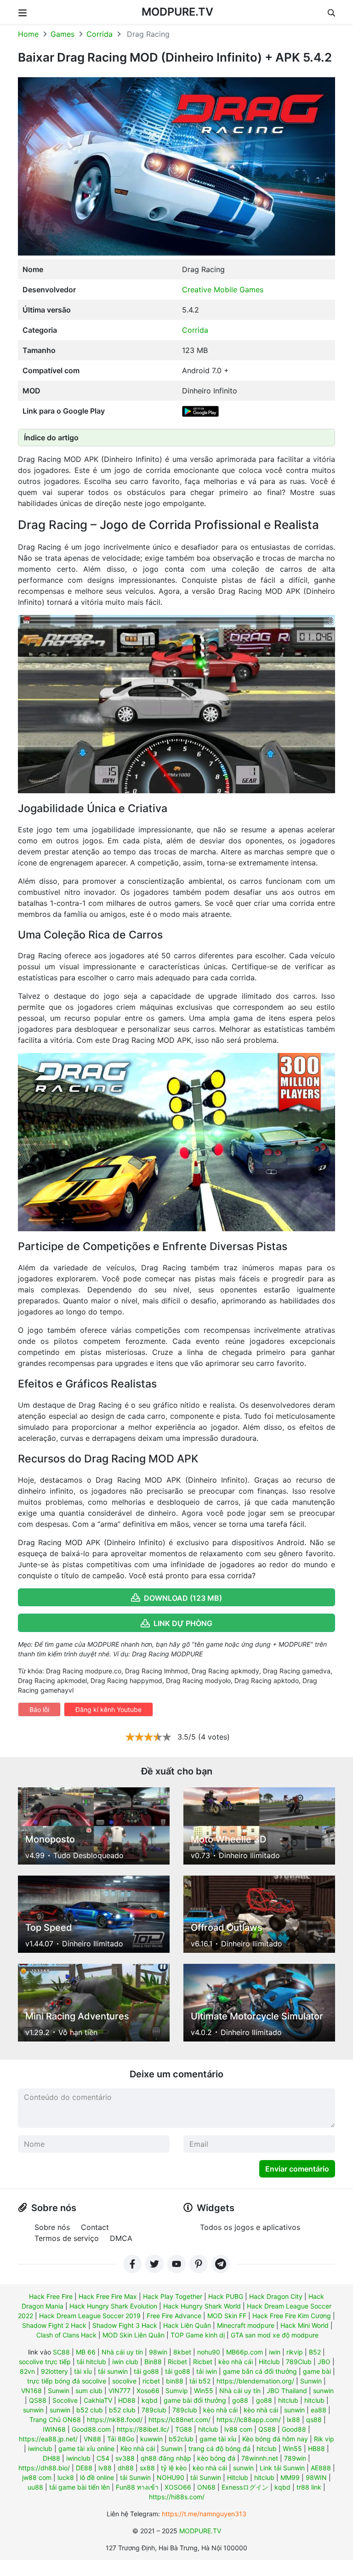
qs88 (314, 2420)
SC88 (61, 2352)
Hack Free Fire (51, 2296)
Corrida (100, 34)
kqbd (150, 2400)
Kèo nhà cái (138, 2448)
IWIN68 (54, 2429)
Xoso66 (148, 2391)
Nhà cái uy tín (122, 2352)
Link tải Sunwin (282, 2468)
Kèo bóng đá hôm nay (275, 2439)
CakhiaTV (98, 2400)
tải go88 (146, 2371)
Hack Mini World (305, 2325)
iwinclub (40, 2448)
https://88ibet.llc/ (143, 2429)
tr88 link (309, 2487)
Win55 (204, 2391)
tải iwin (207, 2371)
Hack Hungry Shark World (202, 2306)
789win (295, 2458)
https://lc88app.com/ (249, 2420)
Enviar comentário (297, 2169)
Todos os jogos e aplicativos (250, 2227)
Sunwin (311, 2381)
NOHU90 (171, 2477)
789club (154, 2410)
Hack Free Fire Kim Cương (292, 2316)
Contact (95, 2227)
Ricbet (177, 2362)
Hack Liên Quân (187, 2325)
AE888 (321, 2468)
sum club (89, 2391)
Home (28, 34)
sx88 (147, 2468)
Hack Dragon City (276, 2296)
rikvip (295, 2352)
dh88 (126, 2468)
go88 (240, 2400)
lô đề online (97, 2477)
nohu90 (209, 2352)
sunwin (323, 2391)
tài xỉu (83, 2371)
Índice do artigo (51, 438)
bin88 (175, 2381)
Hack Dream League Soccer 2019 (90, 2316)
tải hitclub (91, 2362)
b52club (181, 2439)
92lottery (54, 2371)
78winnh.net (260, 2458)
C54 (103, 2458)
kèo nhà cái (236, 2362)
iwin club (125, 2362)
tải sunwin (113, 2371)
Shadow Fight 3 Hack (125, 2325)
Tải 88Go (121, 2439)
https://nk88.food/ (115, 2420)
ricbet (151, 2381)
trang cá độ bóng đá (219, 2448)
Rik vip (324, 2439)
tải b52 (200, 2381)
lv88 (105, 2468)
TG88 (184, 2429)
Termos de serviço (67, 2238)
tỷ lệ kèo (174, 2468)
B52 (315, 2352)
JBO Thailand (287, 2391)
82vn (27, 2371)
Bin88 (153, 2362)
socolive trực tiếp (45, 2362)
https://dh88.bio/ (44, 2468)
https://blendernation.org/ (255, 2381)
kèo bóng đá (216, 2458)
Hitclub (269, 2362)
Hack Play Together (173, 2296)
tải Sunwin (135, 2477)
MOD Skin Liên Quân (134, 2335)
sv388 (125, 2458)
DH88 (51, 2458)
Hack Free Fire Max (108, 2296)
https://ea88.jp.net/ (48, 2439)
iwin (275, 2352)
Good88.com (91, 2429)
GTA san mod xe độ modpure (275, 2335)
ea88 (319, 2410)
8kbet (182, 2352)
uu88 (35, 2487)
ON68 (206, 2487)
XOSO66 (178, 2487)
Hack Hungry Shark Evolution (113, 2306)
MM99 (290, 2477)
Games (63, 34)
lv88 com (238, 2429)
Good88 (294, 2429)
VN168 (31, 2391)
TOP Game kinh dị (198, 2335)
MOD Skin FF (227, 2316)
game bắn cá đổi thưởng (260, 2371)
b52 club (90, 2410)
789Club (299, 2362)
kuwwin (151, 2439)
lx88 (293, 2420)
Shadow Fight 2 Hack (54, 2325)
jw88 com (37, 2477)
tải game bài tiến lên (80, 2487)
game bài (317, 2371)
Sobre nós (52, 2227)
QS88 (38, 2400)
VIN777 (120, 2391)
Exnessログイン (245, 2487)
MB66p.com (245, 2352)
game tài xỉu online (86, 2448)
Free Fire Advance (174, 2316)
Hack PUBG (226, 2296)
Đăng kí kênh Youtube (108, 1709)
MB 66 (86, 2352)
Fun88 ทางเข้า (137, 2487)
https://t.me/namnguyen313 (204, 2514)
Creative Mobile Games (223, 290)
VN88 (92, 2439)
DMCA (121, 2238)
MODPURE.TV (177, 12)
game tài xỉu (218, 2439)
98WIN (316, 2477)
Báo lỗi (39, 1709)
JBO (324, 2362)
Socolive (65, 2400)
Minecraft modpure (246, 2325)
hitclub (288, 2400)
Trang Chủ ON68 (55, 2420)
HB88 (316, 2448)
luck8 (66, 2477)
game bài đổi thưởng (195, 2400)
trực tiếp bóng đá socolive (67, 2381)
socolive (124, 2381)
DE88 (84, 2468)
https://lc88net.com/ (179, 2420)
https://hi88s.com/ (177, 2497)
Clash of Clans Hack (66, 2335)
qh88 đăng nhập (166, 2458)
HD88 (127, 2400)
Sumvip (177, 2391)
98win (158, 2352)
